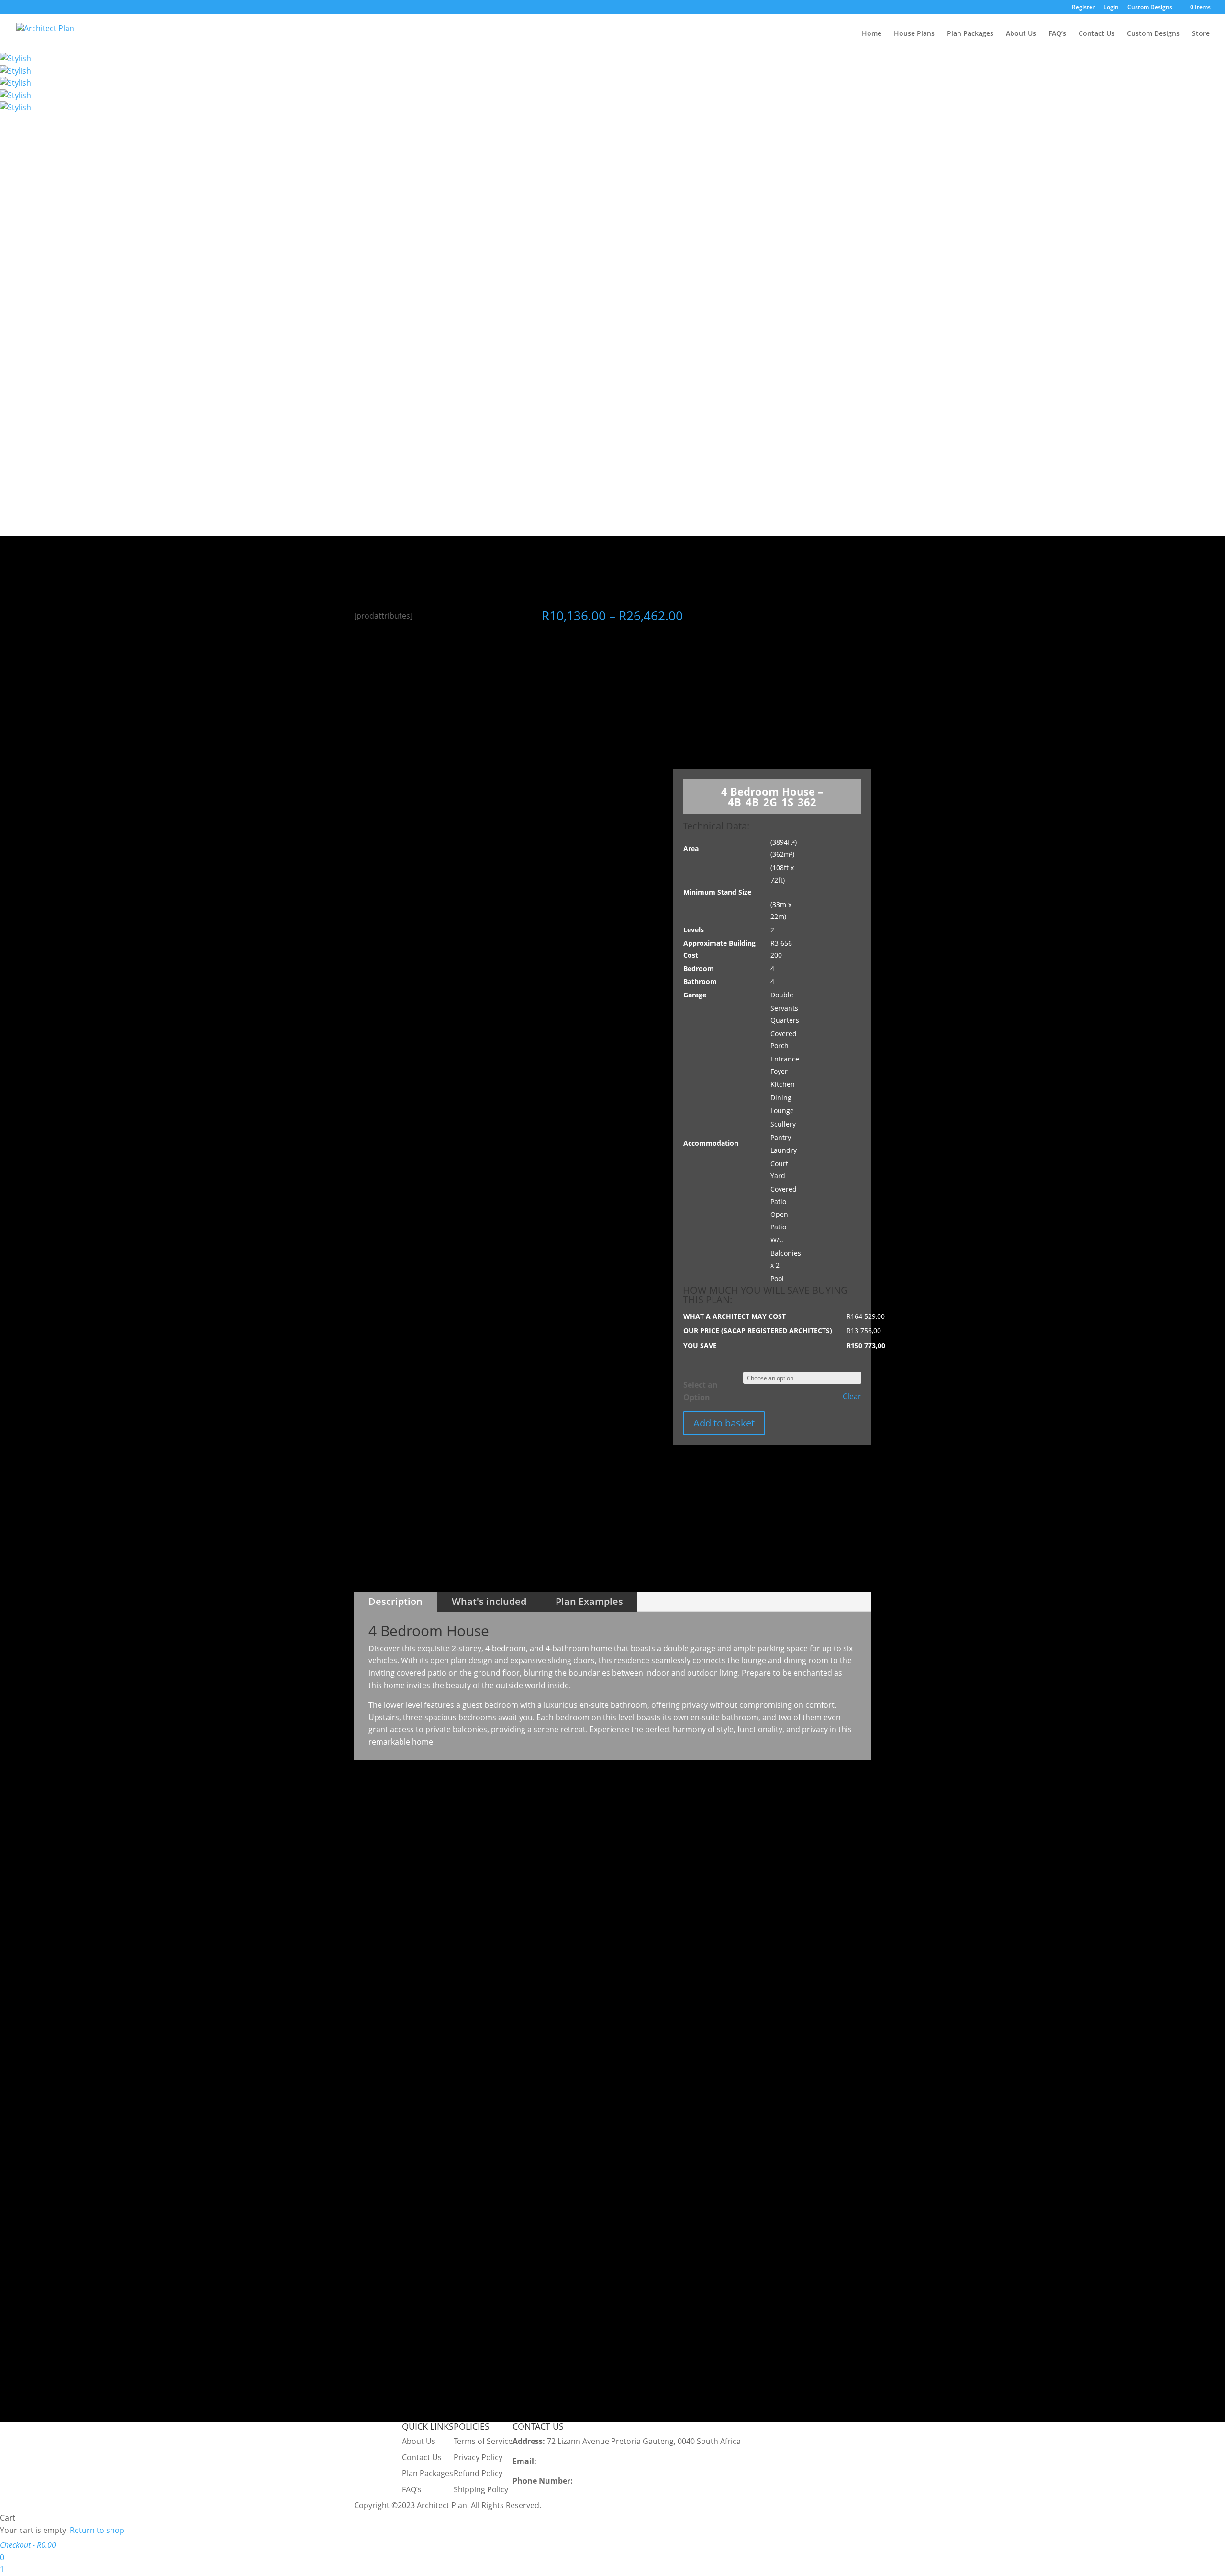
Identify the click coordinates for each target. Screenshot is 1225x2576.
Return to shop (97, 2530)
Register (1083, 8)
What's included (489, 1601)
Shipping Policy (481, 2489)
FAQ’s (1057, 34)
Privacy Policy (478, 2457)
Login (1111, 8)
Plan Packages (970, 34)
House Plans (914, 34)
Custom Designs (1150, 8)
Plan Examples (589, 1601)
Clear (852, 1397)
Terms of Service (483, 2441)
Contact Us (1097, 34)
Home (872, 34)
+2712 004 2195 (602, 2481)
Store (1201, 34)
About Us (1021, 34)
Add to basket (724, 1423)
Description (395, 1601)
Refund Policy (478, 2473)
